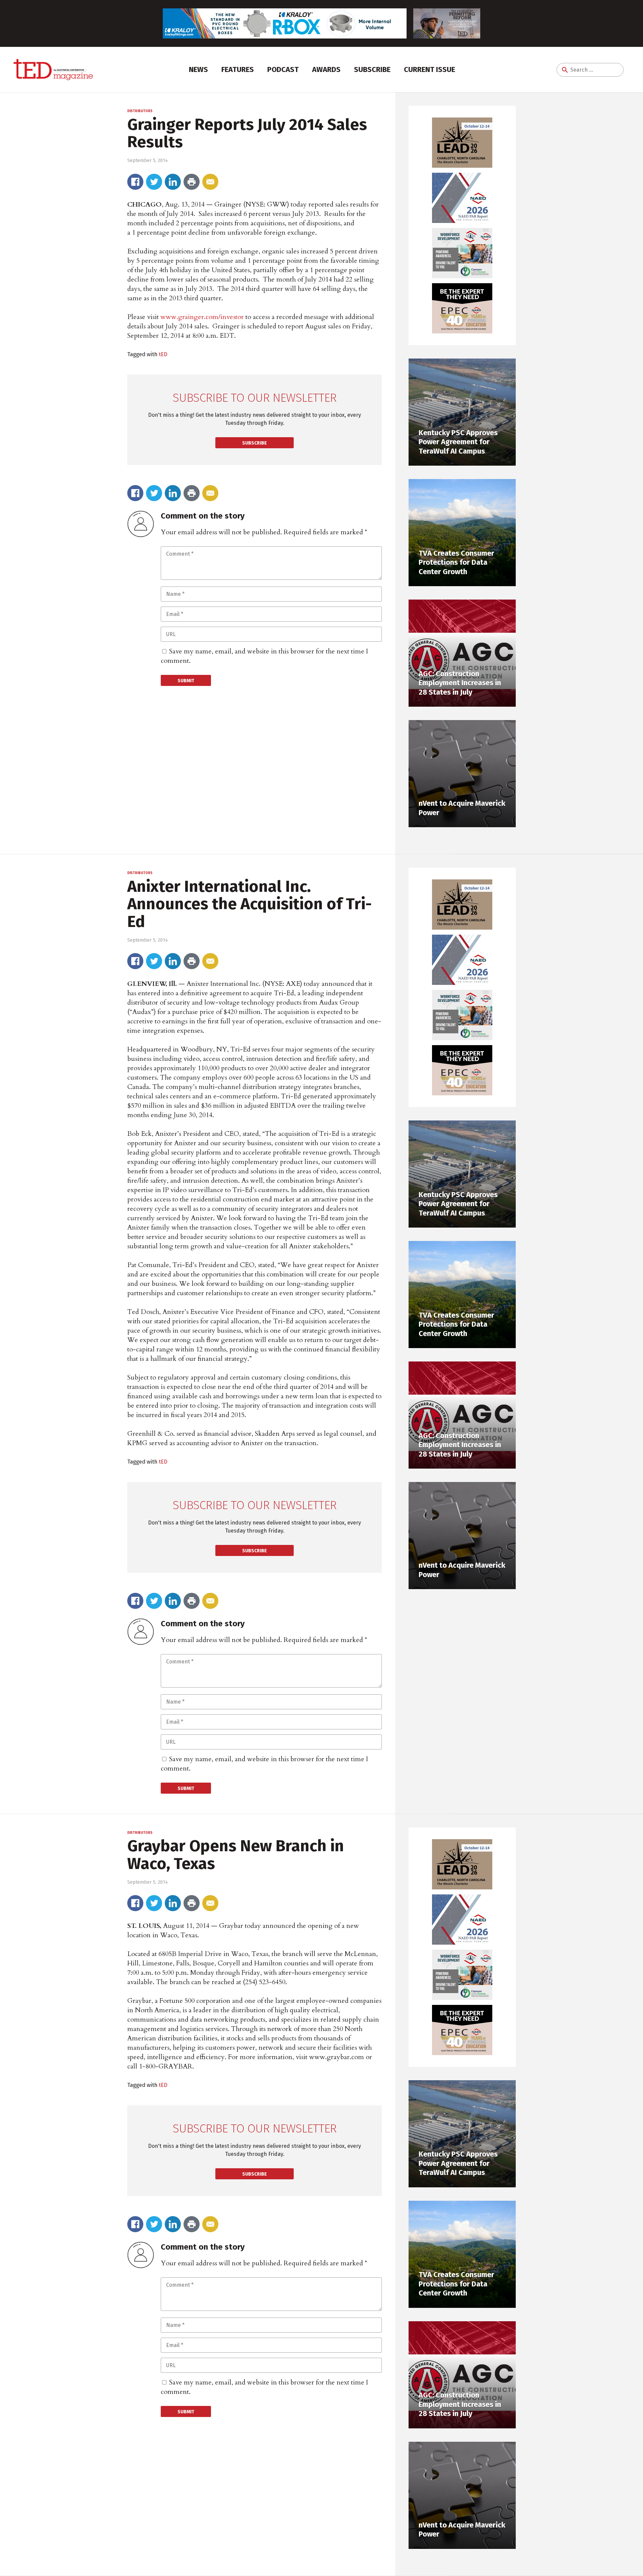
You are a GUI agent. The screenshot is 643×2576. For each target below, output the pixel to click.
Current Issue (430, 69)
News (198, 69)
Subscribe (372, 69)
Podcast (283, 69)
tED (163, 354)
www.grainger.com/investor (202, 317)
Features (238, 69)
